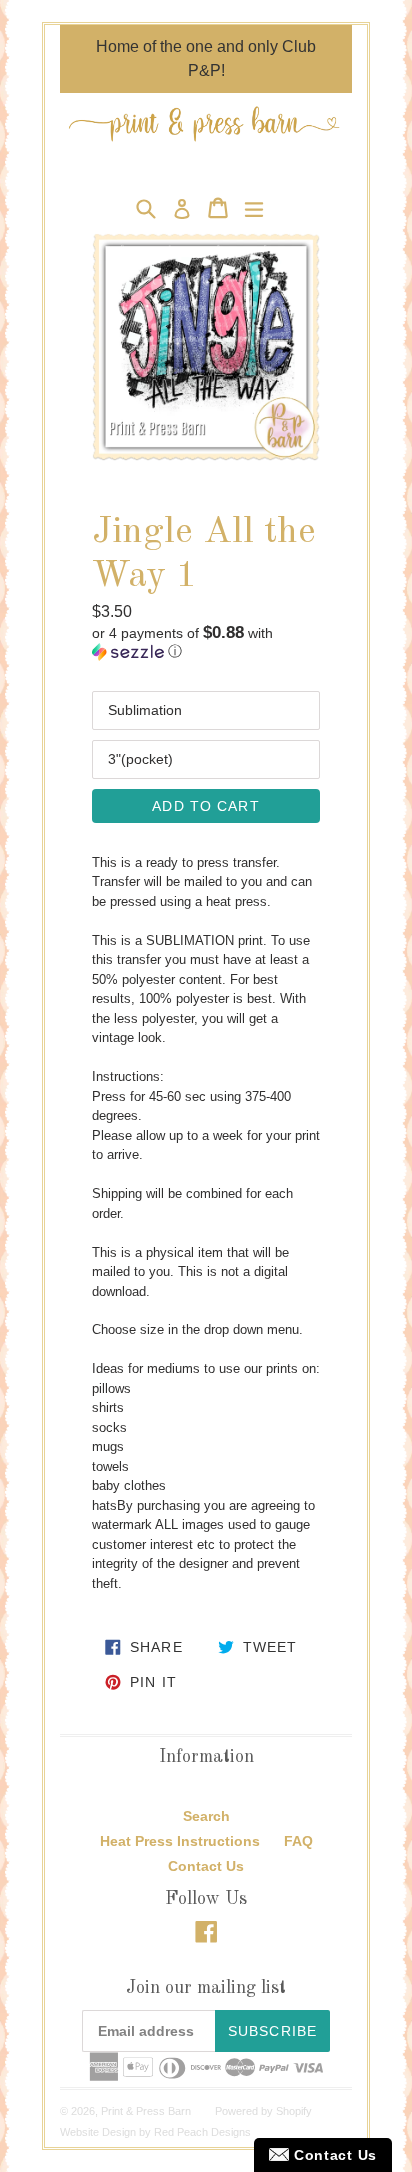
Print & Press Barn (146, 2111)
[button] (206, 642)
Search (206, 1816)
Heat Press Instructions (180, 1841)
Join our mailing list (206, 1988)
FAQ (298, 1841)
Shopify (294, 2111)
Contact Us (206, 1866)
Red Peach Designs (202, 2132)
